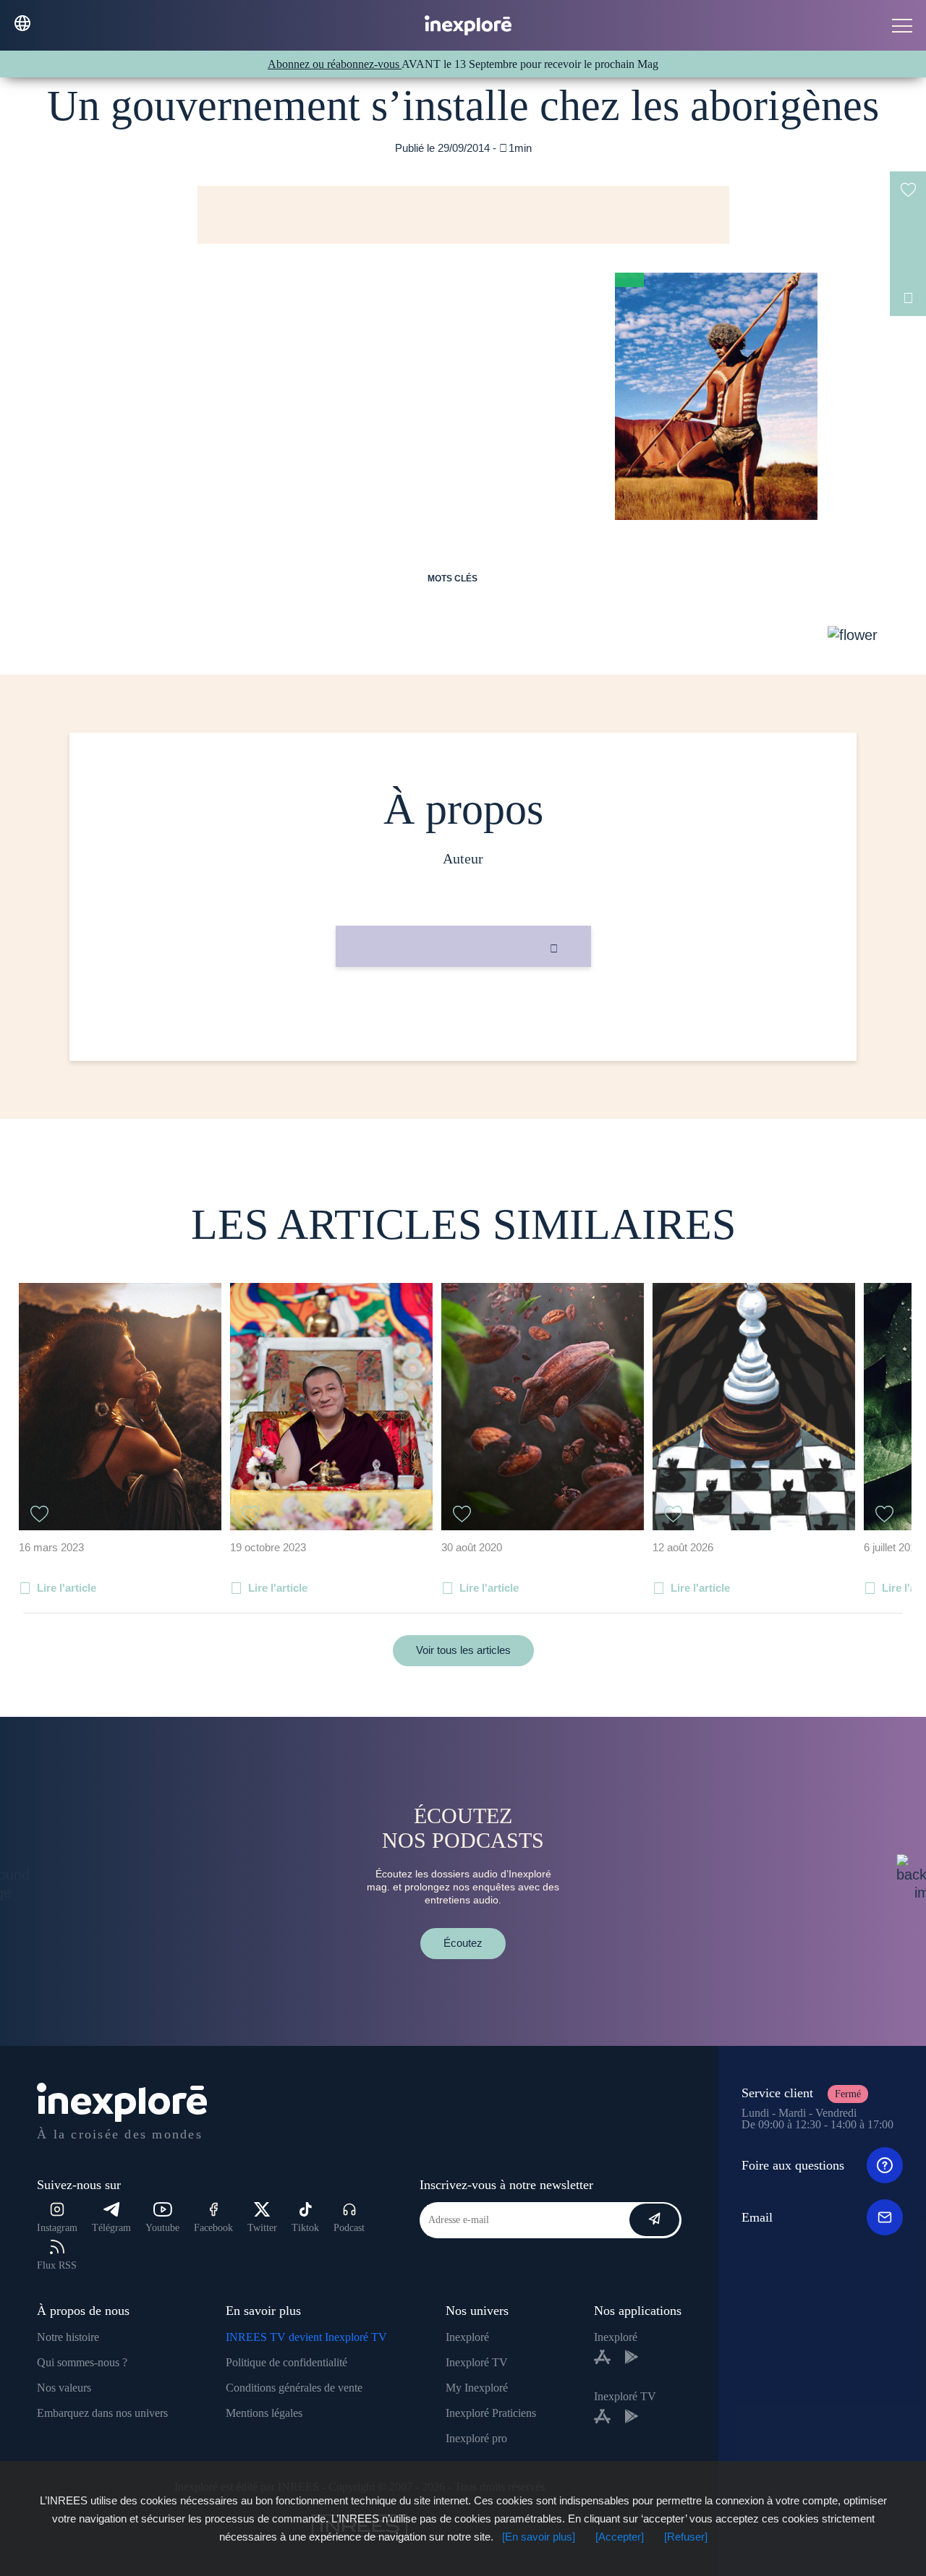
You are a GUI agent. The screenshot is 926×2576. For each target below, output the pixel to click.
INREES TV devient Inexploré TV (306, 2337)
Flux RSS (57, 2265)
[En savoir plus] (539, 2537)
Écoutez (463, 1943)
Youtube (162, 2228)
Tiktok (305, 2228)
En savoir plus (463, 1016)
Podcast (349, 2228)
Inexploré (467, 2337)
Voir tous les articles (463, 1650)
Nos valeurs (64, 2388)
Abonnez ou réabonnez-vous (335, 64)
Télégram (111, 2228)
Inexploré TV (477, 2362)
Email (757, 2217)
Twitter (262, 2228)
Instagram (57, 2228)
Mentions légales (264, 2413)
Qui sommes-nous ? (82, 2362)
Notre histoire (68, 2337)
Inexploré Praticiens (491, 2413)
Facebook (213, 2228)
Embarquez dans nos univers (102, 2413)
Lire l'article (67, 1588)
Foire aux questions (793, 2165)
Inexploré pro (476, 2438)
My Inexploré (477, 2388)
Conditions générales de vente (294, 2388)
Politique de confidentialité (286, 2362)
